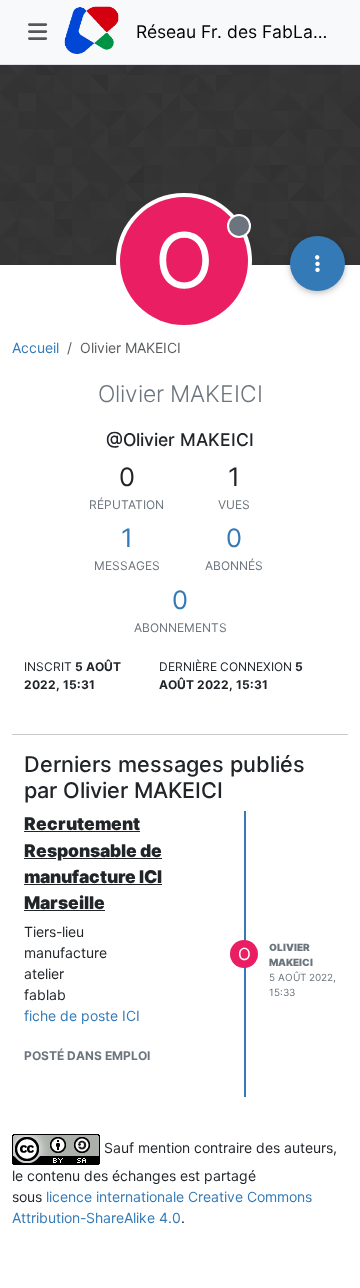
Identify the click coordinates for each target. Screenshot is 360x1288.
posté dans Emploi (87, 1055)
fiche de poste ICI (82, 1015)
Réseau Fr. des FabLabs (234, 31)
